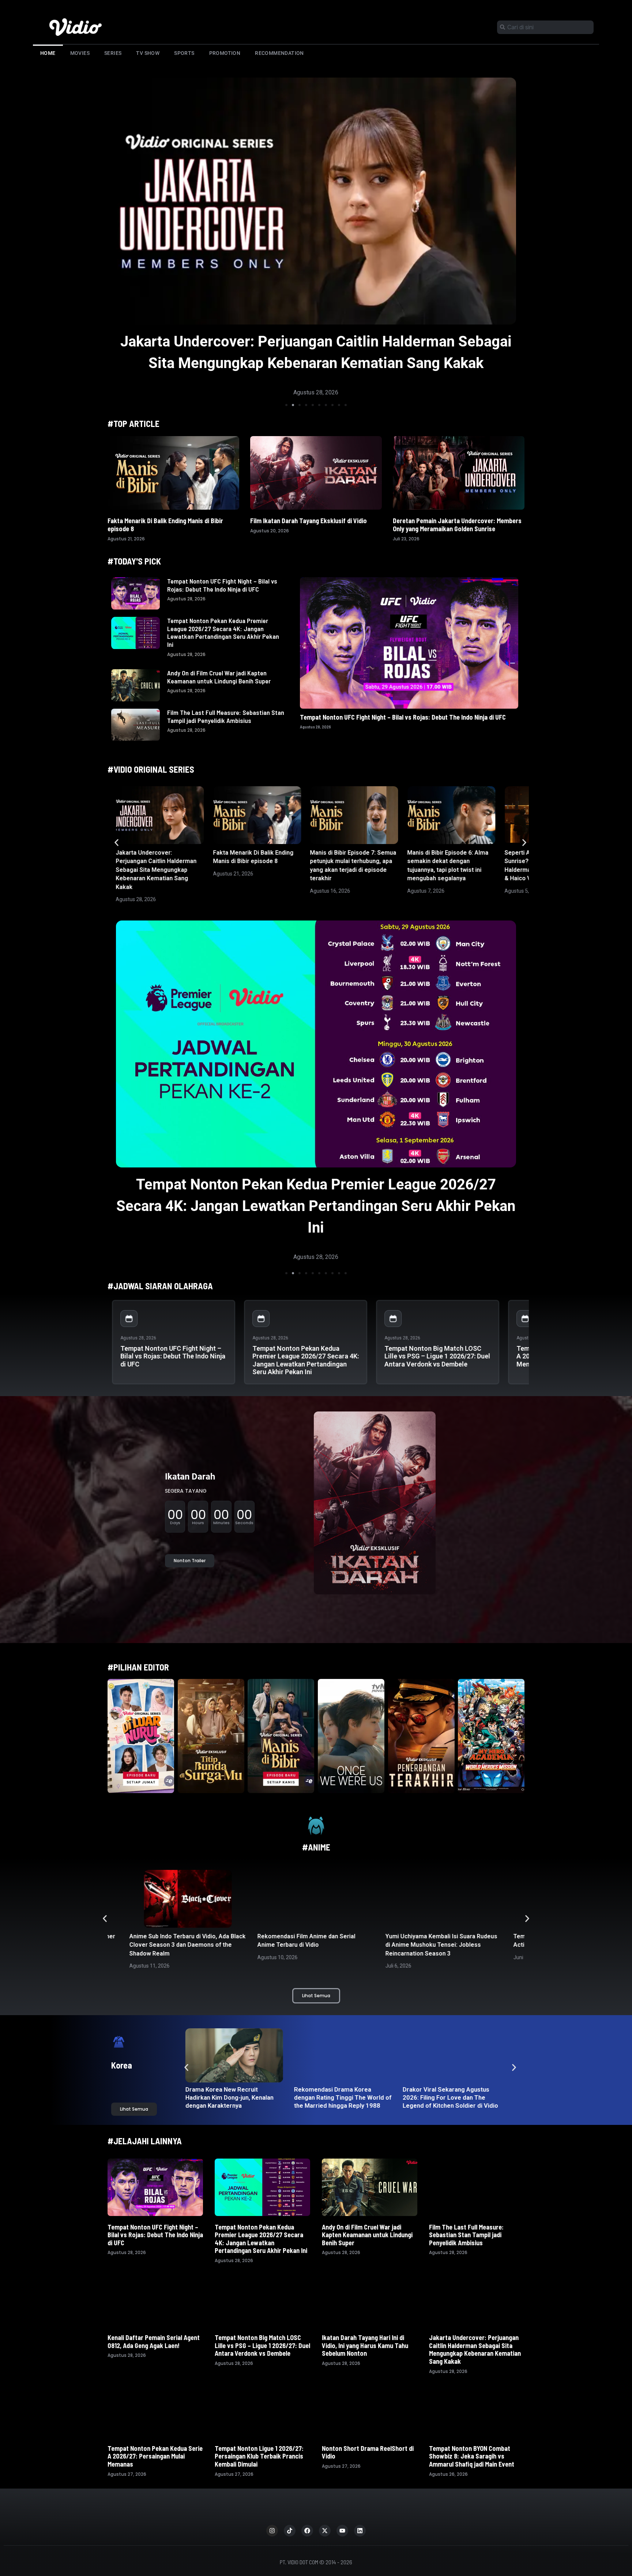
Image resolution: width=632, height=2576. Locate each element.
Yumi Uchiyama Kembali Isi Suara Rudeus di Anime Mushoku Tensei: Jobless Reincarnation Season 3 (313, 1945)
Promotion (225, 53)
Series (113, 53)
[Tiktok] (290, 2531)
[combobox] (545, 27)
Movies (80, 53)
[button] (286, 405)
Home (48, 53)
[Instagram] (272, 2531)
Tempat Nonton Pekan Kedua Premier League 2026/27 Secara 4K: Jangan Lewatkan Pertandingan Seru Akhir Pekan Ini (223, 632)
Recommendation (279, 53)
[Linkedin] (360, 2531)
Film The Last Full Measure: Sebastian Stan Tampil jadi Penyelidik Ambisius (226, 716)
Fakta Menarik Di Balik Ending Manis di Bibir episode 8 (316, 342)
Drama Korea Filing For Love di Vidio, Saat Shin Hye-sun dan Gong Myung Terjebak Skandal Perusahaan (233, 2101)
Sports (184, 53)
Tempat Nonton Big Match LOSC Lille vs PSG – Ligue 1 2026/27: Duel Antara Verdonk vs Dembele (437, 1356)
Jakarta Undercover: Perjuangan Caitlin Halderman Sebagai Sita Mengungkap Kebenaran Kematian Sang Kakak (156, 870)
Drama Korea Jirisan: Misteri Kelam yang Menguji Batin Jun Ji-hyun (449, 2097)
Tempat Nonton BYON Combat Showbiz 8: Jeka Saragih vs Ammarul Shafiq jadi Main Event (472, 2456)
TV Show (148, 53)
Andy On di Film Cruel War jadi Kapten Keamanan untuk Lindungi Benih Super (219, 677)
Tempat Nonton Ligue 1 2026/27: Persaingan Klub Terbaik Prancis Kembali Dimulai (259, 2456)
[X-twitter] (325, 2531)
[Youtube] (342, 2531)
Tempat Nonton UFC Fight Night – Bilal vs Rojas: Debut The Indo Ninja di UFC (222, 585)
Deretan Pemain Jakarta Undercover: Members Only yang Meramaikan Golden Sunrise (457, 525)
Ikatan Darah (190, 1477)
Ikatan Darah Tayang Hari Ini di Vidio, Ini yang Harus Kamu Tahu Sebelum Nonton (365, 2345)
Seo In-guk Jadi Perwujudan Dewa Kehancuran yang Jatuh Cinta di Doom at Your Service (341, 2097)
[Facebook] (307, 2531)
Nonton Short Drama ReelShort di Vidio (368, 2452)
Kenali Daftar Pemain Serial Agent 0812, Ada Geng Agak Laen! (154, 2341)
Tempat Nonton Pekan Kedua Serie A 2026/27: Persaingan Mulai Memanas (155, 2456)
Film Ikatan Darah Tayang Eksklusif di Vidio (309, 521)
